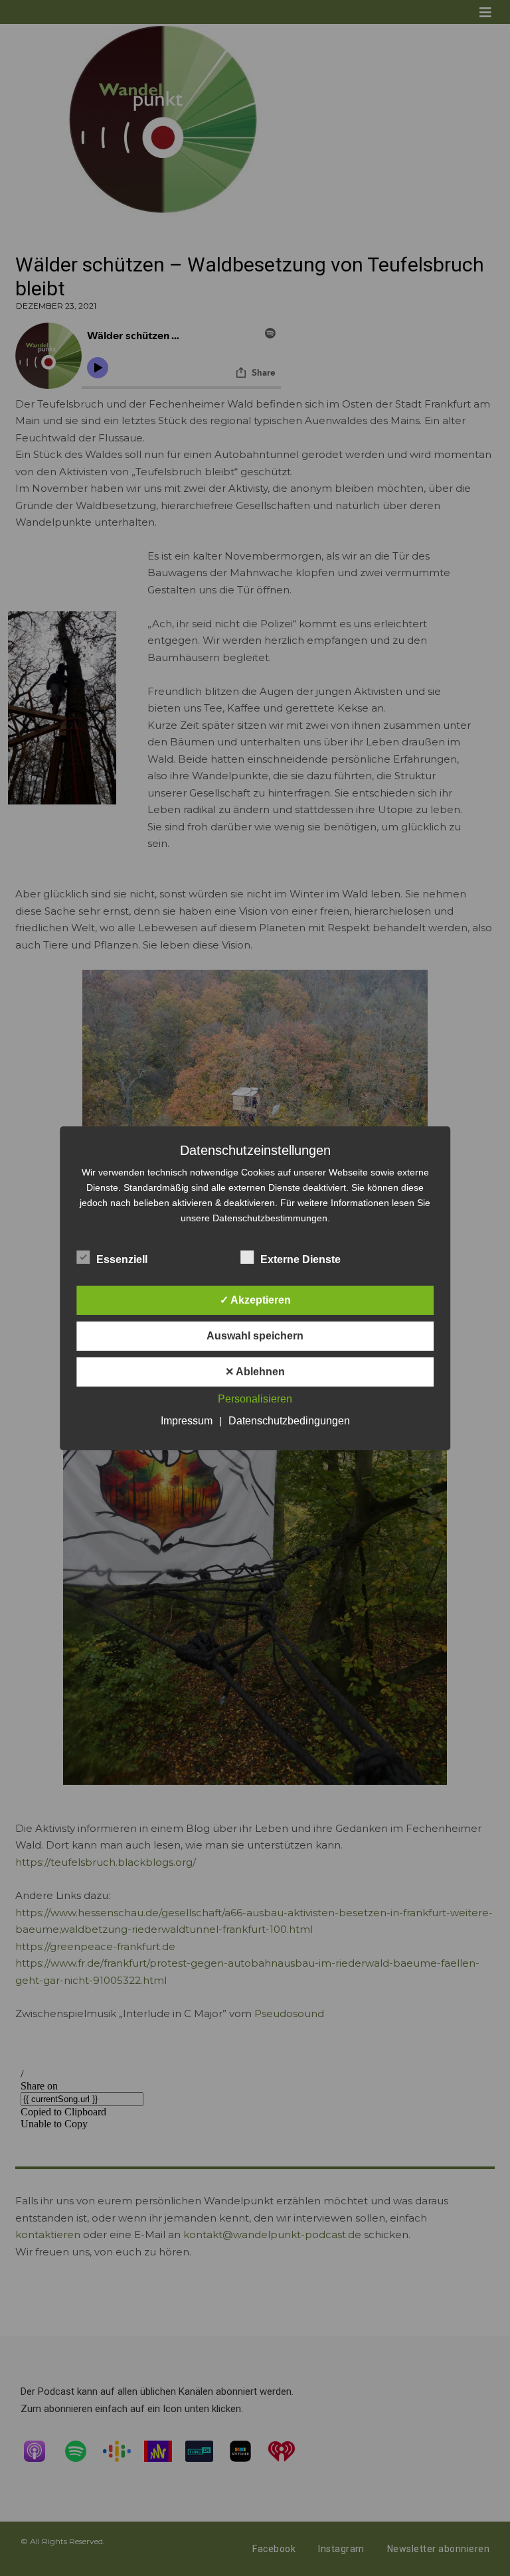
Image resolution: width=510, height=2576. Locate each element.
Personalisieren (255, 1399)
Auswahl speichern (255, 1336)
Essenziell (122, 1259)
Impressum (187, 1421)
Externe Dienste (300, 1259)
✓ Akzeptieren (255, 1300)
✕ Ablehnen (255, 1372)
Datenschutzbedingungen (289, 1421)
